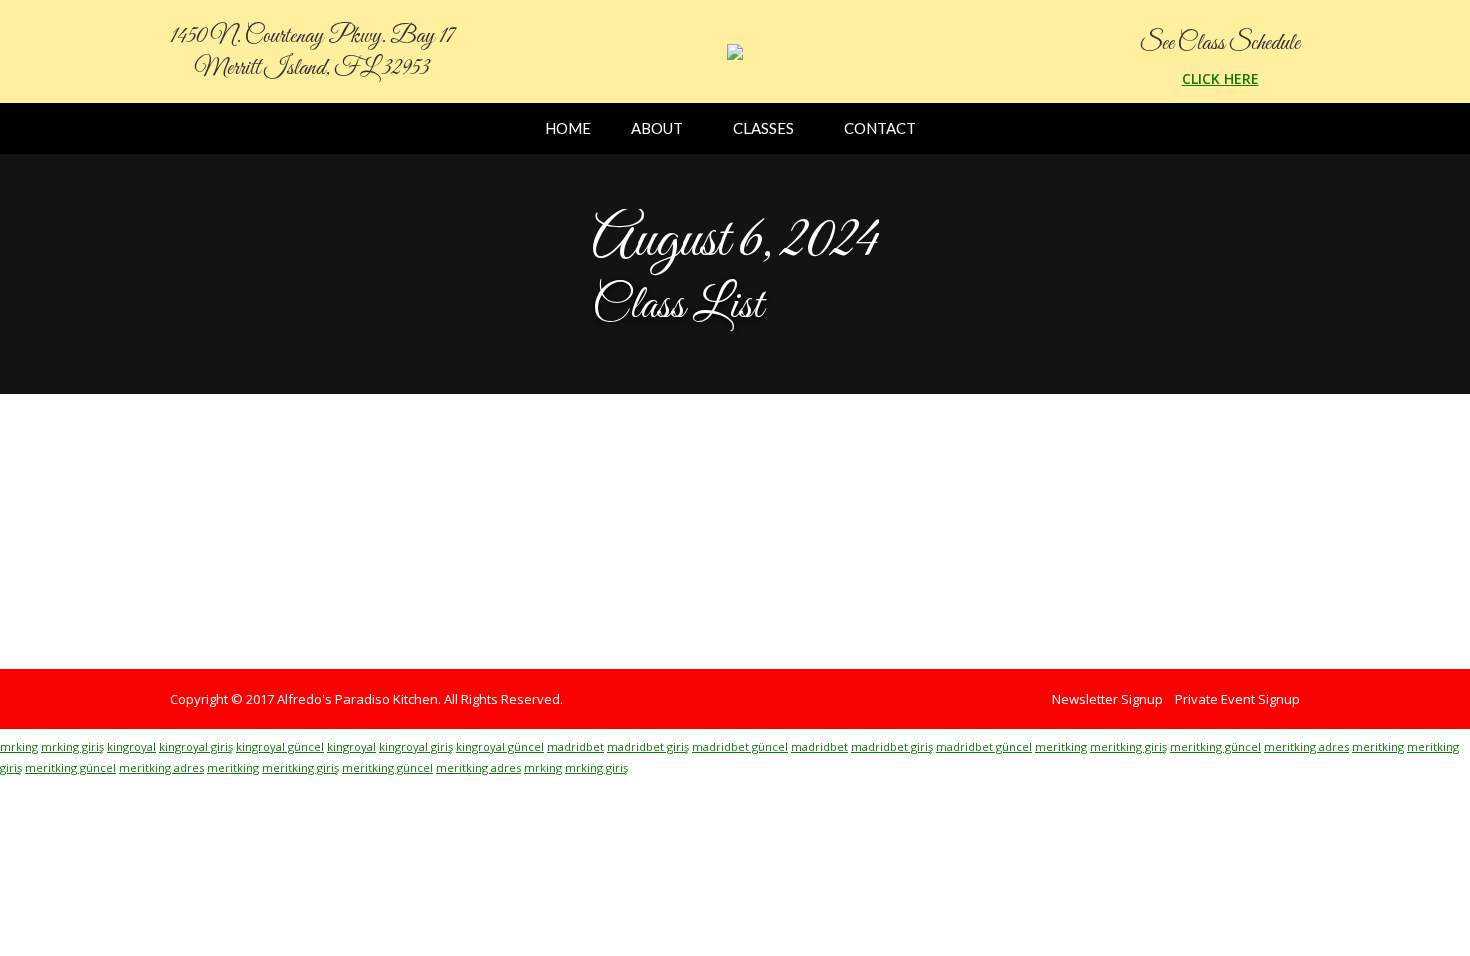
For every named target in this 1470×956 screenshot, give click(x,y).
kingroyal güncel (280, 746)
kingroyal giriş (196, 746)
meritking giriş (1128, 746)
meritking (1061, 746)
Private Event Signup (1237, 699)
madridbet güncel (740, 746)
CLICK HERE (1220, 78)
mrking (19, 746)
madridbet (575, 746)
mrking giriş (72, 746)
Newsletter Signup (1107, 699)
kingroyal (131, 746)
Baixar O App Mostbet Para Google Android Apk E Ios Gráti (498, 489)
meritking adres (1306, 746)
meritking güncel (1215, 746)
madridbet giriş (648, 746)
